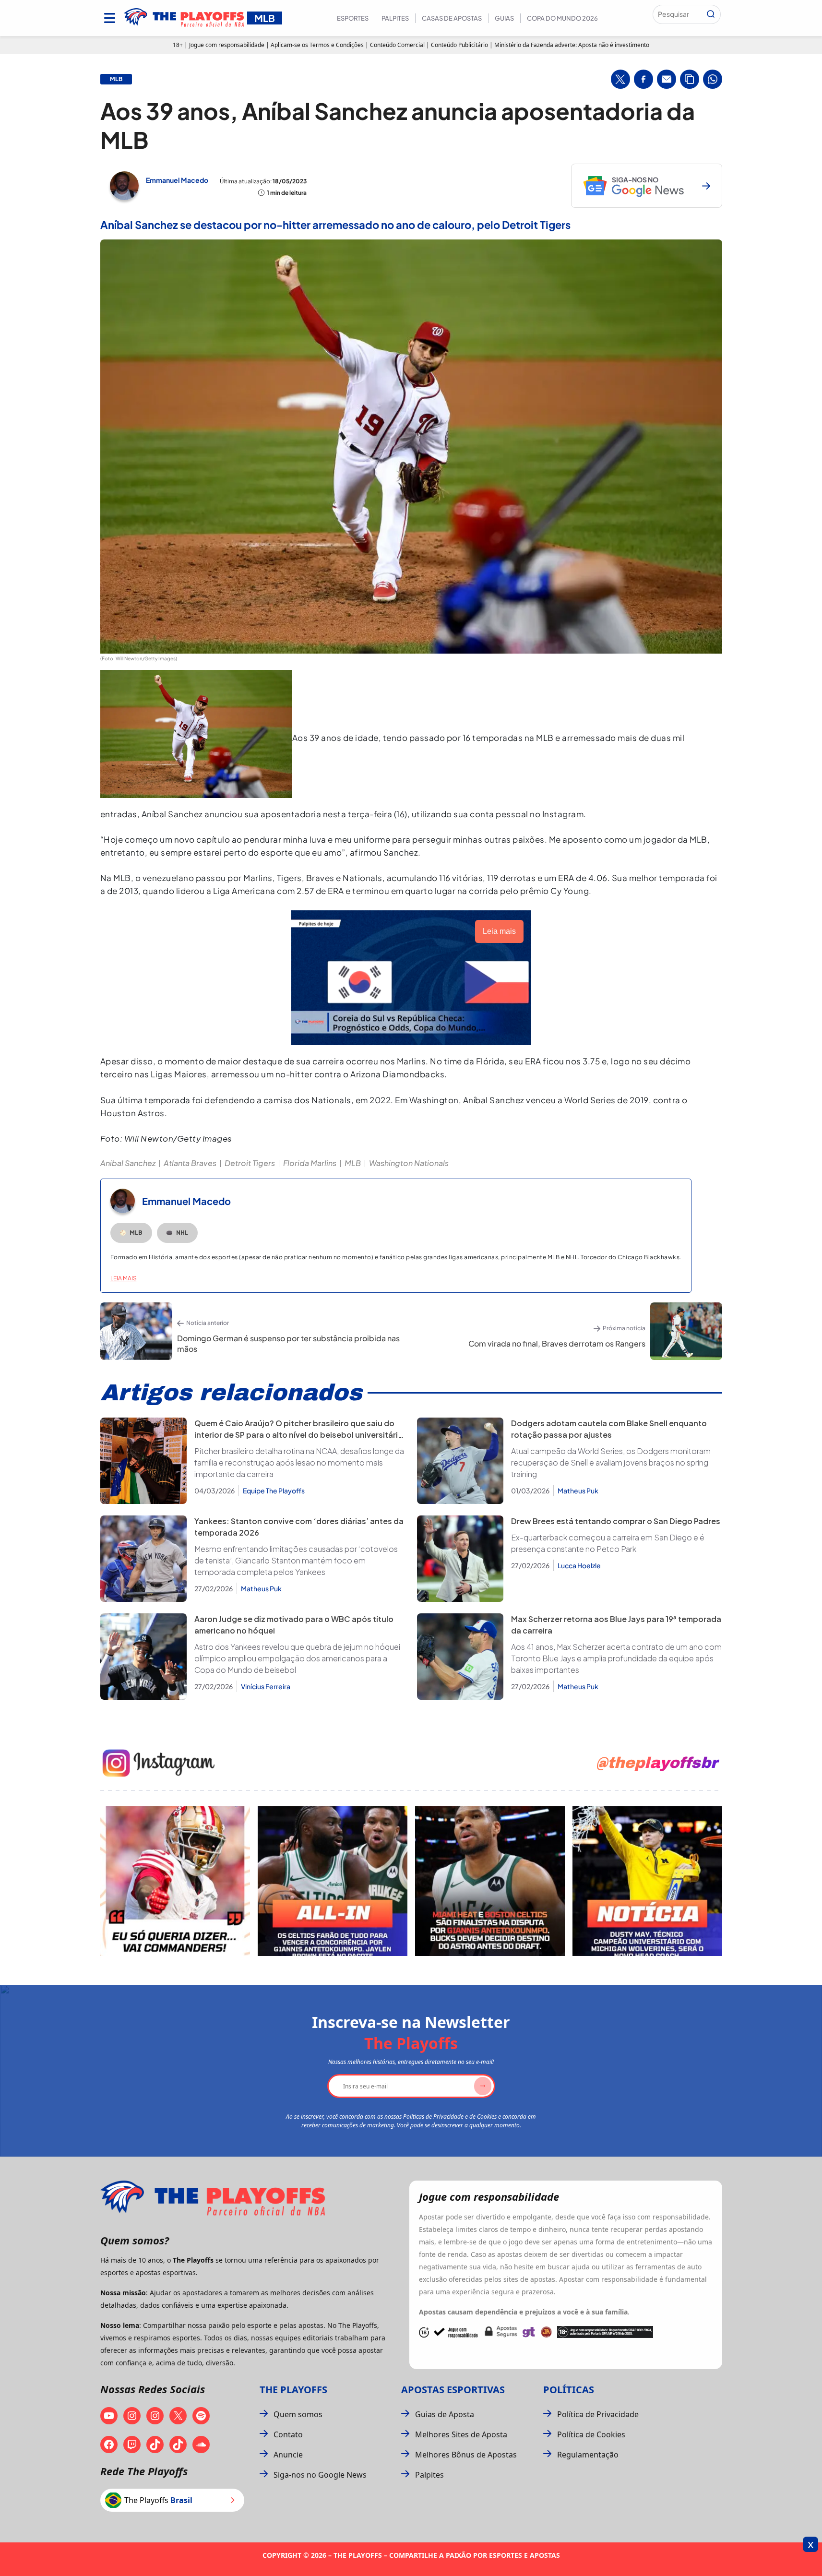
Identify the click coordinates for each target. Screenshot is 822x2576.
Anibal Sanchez (128, 1163)
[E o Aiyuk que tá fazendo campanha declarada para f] (175, 1881)
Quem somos (298, 2414)
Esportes (353, 18)
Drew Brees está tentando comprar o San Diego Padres (616, 1521)
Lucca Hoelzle (579, 1565)
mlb (116, 79)
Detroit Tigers (250, 1163)
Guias (504, 18)
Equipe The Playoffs (274, 1491)
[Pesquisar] (711, 14)
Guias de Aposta (445, 2414)
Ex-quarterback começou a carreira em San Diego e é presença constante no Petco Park (608, 1543)
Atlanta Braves (190, 1163)
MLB (353, 1163)
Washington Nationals (409, 1163)
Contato (288, 2434)
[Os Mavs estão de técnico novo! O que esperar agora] (647, 1881)
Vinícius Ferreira (266, 1686)
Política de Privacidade (598, 2414)
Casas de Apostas (452, 18)
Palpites (395, 18)
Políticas (569, 2390)
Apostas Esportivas (453, 2390)
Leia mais (124, 1278)
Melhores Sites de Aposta (461, 2434)
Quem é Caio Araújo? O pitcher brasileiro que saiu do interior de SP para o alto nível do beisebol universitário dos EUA (299, 1435)
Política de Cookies (591, 2434)
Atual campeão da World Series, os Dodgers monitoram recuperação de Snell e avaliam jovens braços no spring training (611, 1462)
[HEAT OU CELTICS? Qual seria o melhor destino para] (490, 1881)
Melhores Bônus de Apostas (466, 2455)
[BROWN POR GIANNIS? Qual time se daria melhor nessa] (333, 1881)
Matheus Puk (578, 1491)
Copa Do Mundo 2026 (562, 18)
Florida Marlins (310, 1163)
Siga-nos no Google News (320, 2475)
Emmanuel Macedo (177, 180)
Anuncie (288, 2455)
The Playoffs (293, 2390)
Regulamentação (588, 2455)
